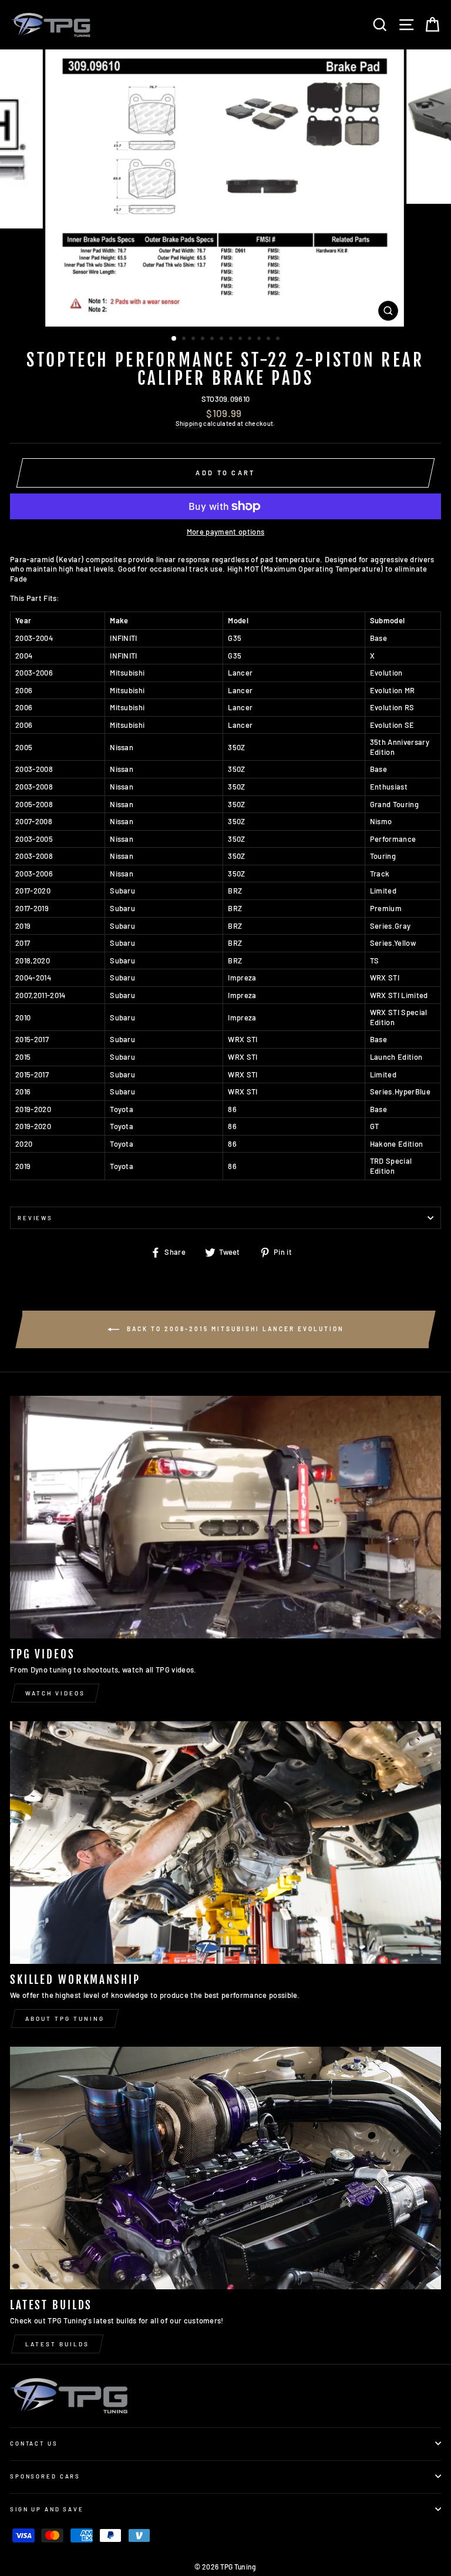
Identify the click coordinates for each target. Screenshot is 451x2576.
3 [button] (194, 340)
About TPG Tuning (65, 2019)
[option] (226, 188)
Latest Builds (57, 2344)
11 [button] (270, 340)
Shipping (189, 423)
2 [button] (185, 340)
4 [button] (204, 340)
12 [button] (279, 340)
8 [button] (241, 340)
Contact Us (34, 2443)
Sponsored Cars (45, 2476)
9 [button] (251, 340)
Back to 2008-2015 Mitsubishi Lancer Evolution (234, 1328)
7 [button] (232, 340)
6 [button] (223, 340)
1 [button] (174, 339)
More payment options (225, 532)
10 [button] (260, 340)
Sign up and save (47, 2509)
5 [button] (213, 340)
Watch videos (55, 1693)
